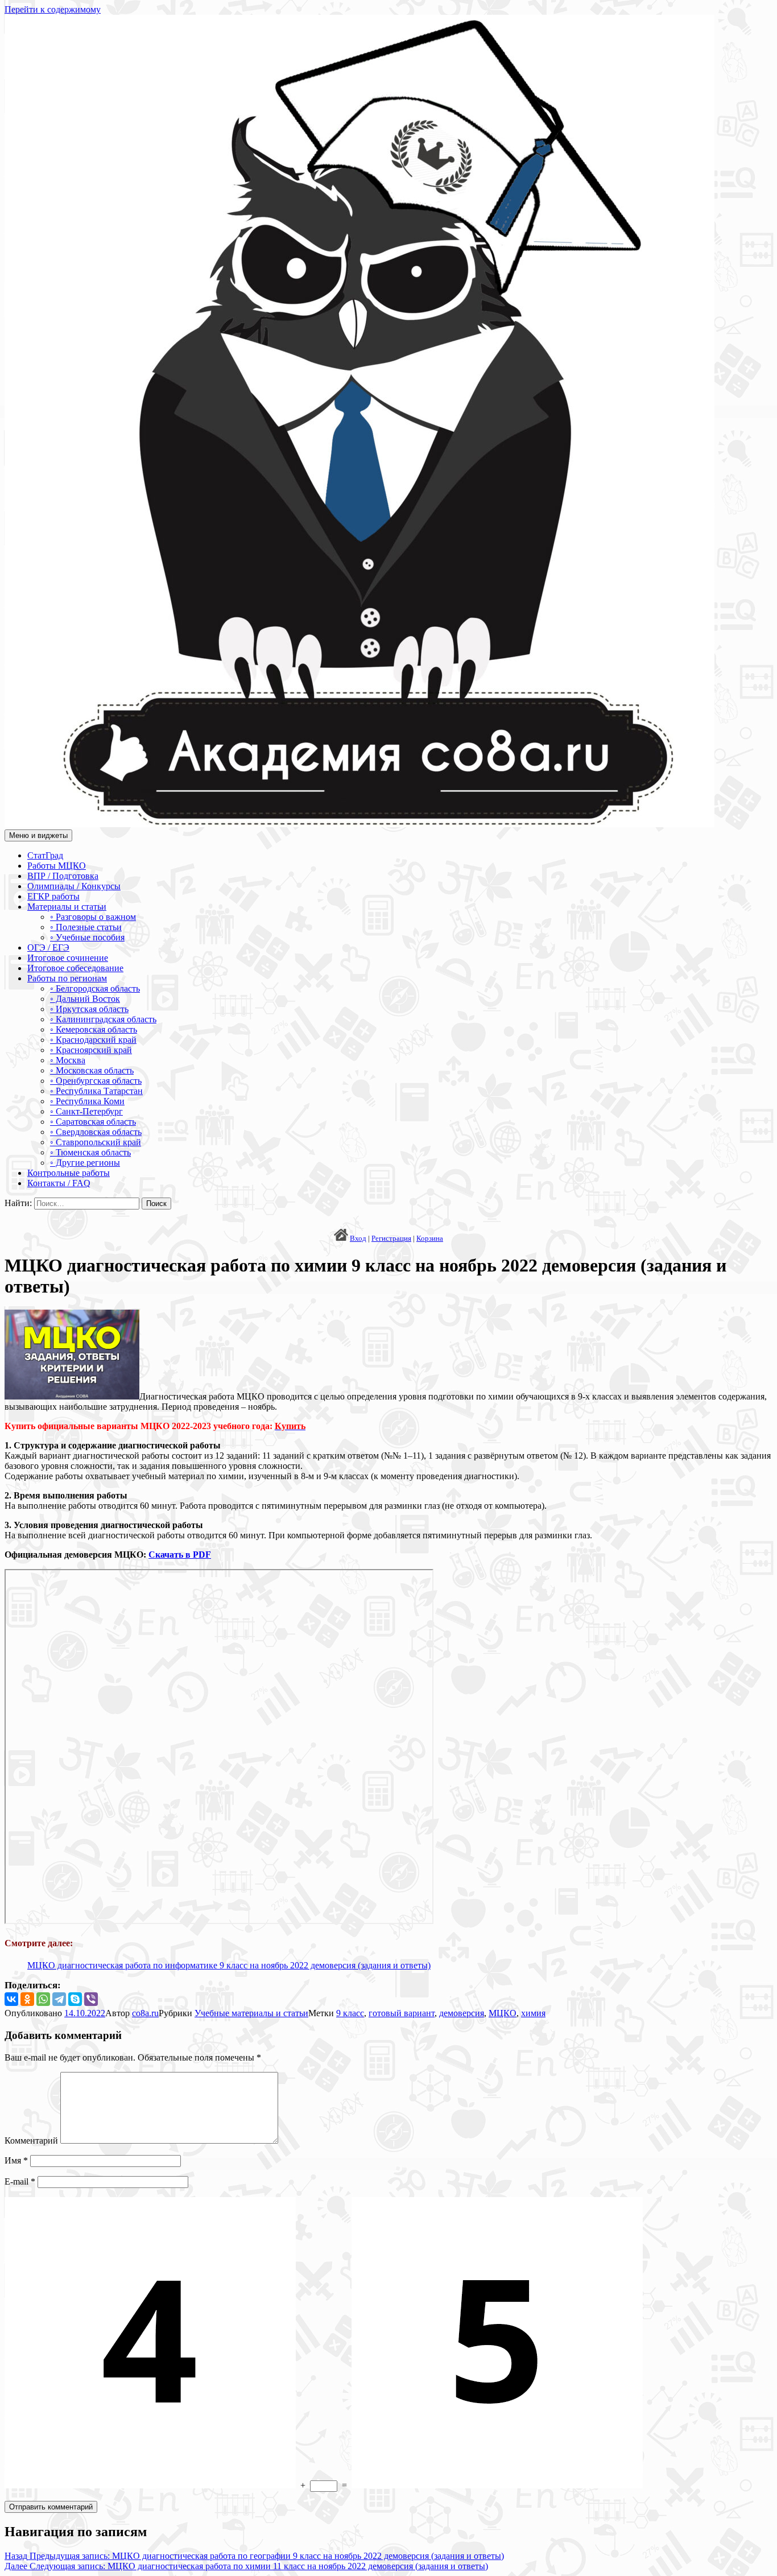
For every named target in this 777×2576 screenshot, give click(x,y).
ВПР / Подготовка (63, 876)
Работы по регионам (67, 978)
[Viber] (91, 1999)
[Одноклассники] (27, 1999)
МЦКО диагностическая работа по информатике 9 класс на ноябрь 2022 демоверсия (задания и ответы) (229, 1965)
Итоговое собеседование (75, 968)
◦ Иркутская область (89, 1009)
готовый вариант (402, 2013)
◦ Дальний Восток (85, 999)
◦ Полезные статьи (86, 927)
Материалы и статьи (67, 907)
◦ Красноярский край (91, 1050)
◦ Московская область (92, 1070)
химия (533, 2013)
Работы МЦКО (57, 866)
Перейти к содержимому (53, 9)
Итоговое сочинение (68, 958)
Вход (358, 1238)
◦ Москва (68, 1060)
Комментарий (31, 2141)
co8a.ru (145, 2013)
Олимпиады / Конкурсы (74, 886)
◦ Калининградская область (103, 1019)
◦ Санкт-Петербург (86, 1111)
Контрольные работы (69, 1173)
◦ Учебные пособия (87, 937)
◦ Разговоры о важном (93, 917)
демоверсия (462, 2013)
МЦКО (503, 2013)
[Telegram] (59, 1999)
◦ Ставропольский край (96, 1142)
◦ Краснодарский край (93, 1040)
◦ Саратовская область (93, 1122)
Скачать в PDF (180, 1555)
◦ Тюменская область (90, 1152)
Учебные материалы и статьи (251, 2013)
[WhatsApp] (43, 1999)
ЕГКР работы (53, 896)
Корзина (430, 1238)
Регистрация (391, 1238)
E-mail (20, 2181)
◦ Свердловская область (96, 1132)
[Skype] (75, 1999)
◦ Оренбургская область (96, 1081)
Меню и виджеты (38, 835)
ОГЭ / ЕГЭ (48, 948)
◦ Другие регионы (85, 1163)
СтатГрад (45, 855)
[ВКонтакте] (11, 1999)
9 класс (350, 2013)
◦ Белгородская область (95, 988)
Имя (16, 2160)
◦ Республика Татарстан (96, 1091)
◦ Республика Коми (87, 1101)
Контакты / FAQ (59, 1183)
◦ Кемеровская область (94, 1029)
